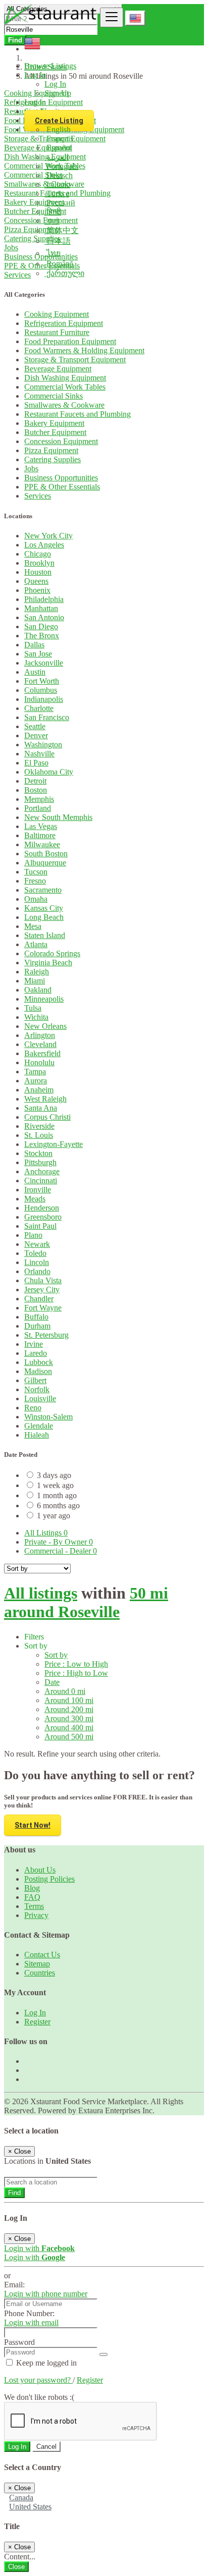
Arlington (40, 1035)
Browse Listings (50, 66)
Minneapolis (44, 999)
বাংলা (52, 221)
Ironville (38, 1190)
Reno (33, 1408)
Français (59, 139)
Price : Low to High (76, 1664)
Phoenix (37, 590)
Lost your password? (38, 2380)
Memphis (39, 799)
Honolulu (39, 1062)
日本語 (58, 241)
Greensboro (43, 1217)
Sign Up (58, 93)
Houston (38, 572)
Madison (38, 1371)
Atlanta (36, 944)
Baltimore (40, 835)
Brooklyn (39, 563)
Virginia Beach (48, 963)
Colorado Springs (52, 953)
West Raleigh (45, 1099)
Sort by (56, 1655)
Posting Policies (49, 1879)
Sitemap (37, 1964)
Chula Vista (43, 1280)
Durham (37, 1326)
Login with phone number (46, 2294)
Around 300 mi (69, 1718)
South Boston (46, 854)
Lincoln (37, 1262)
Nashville (39, 754)
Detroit (35, 781)
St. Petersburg (46, 1335)
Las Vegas (41, 826)
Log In (55, 84)
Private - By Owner (59, 1542)
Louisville (40, 1399)
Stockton (38, 1153)
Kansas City (44, 908)
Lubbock (39, 1362)
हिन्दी (53, 212)
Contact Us (42, 1955)
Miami (35, 981)
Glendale (39, 1426)
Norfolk (37, 1389)
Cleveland (40, 1044)
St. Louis (39, 1135)
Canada (21, 2498)
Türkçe (57, 194)
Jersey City (42, 1290)
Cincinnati (41, 1181)
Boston (36, 790)
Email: (14, 2285)
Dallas (34, 645)
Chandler (39, 1299)
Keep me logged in (45, 2363)
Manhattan (41, 608)
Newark (37, 1244)
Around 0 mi (65, 1691)
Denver (36, 735)
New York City (48, 536)
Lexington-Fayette (54, 1144)
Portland (38, 808)
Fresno (35, 881)
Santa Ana (41, 1108)
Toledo (35, 1253)
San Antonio (44, 617)
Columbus (41, 690)
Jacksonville (44, 663)
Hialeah (37, 1435)
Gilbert (35, 1380)
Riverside (39, 1126)
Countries (40, 1973)
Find (14, 2193)
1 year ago (54, 1516)
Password (19, 2342)
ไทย (53, 253)
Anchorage (42, 1171)
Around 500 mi (69, 1737)
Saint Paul (40, 1226)
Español (58, 148)
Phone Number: (29, 2313)
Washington (43, 745)
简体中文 (62, 230)
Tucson (36, 872)
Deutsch (59, 175)
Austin (35, 672)
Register (37, 2022)
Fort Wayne (43, 1308)
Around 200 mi (69, 1709)
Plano (33, 1235)
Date (52, 1682)
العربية (57, 157)
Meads (35, 1199)
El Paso (36, 763)
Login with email (31, 2322)
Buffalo (36, 1317)
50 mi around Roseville (86, 1602)
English (58, 129)
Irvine (34, 1344)
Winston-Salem (48, 1417)
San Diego (41, 626)
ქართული (64, 273)
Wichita (36, 1017)
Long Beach (44, 917)
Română (59, 264)
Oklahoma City (49, 772)
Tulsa (33, 1008)
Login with (39, 2248)
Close (16, 2567)
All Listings (46, 1533)
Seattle (35, 726)
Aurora (36, 1081)
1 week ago (55, 1485)
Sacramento (43, 890)
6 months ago (58, 1505)
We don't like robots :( (39, 2397)
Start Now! (33, 1825)
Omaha (36, 899)
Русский (60, 203)
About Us (40, 1870)
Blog (32, 1888)
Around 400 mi (69, 1728)
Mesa (33, 926)
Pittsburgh (40, 1162)
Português (61, 166)
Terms (34, 1906)
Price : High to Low (76, 1673)
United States (30, 2507)
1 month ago (57, 1495)
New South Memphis (58, 817)
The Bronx (42, 636)
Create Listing (59, 121)
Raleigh (37, 972)
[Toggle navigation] (112, 17)
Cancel (46, 2447)
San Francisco (47, 717)
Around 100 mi (69, 1700)
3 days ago (54, 1475)
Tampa (35, 1072)
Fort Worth (42, 681)
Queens (36, 581)
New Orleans (45, 1026)
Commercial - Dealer (61, 1551)
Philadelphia (44, 599)
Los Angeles (44, 545)
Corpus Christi (47, 1117)
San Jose (38, 654)
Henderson (42, 1208)
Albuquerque (45, 863)
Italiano (57, 184)
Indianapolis (44, 699)
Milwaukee (42, 844)
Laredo (36, 1353)
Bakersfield (42, 1053)
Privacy (36, 1915)
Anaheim (39, 1090)
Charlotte (39, 708)
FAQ (32, 1897)
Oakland (38, 990)
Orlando (37, 1271)
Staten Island (45, 935)
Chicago (38, 554)
